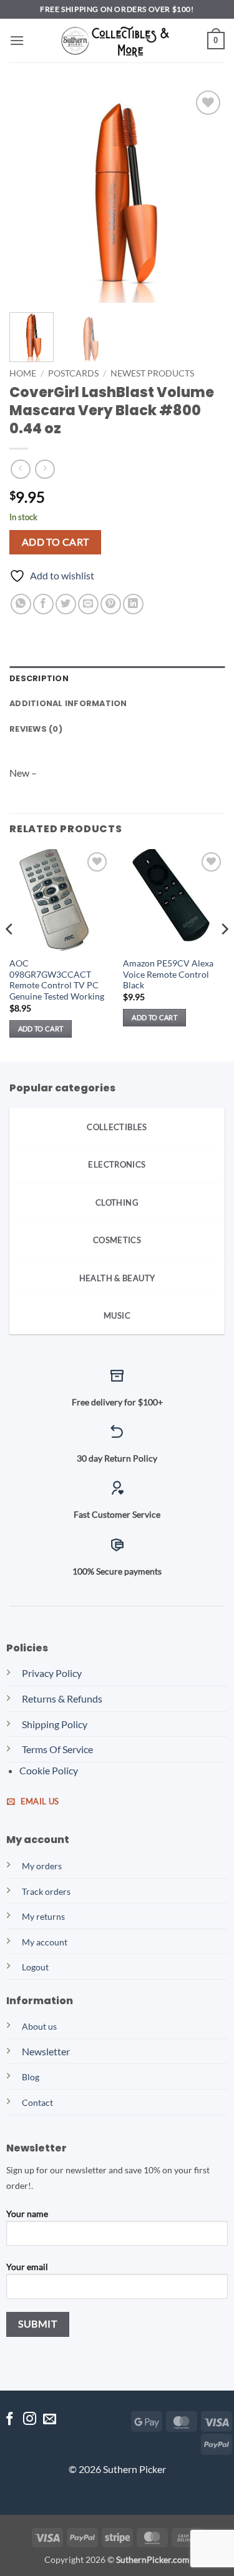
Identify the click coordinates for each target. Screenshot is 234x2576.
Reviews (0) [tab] (36, 729)
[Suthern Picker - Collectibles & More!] (117, 41)
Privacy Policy (52, 1673)
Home (23, 373)
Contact (37, 2102)
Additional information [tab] (68, 703)
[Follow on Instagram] (30, 2420)
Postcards (73, 373)
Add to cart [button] (41, 1029)
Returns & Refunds (62, 1698)
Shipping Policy (55, 1724)
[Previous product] (45, 469)
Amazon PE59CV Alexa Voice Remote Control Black (168, 974)
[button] (17, 40)
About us (39, 2026)
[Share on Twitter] (66, 604)
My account (45, 1942)
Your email (27, 2267)
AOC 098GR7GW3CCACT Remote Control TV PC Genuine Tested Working (57, 980)
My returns (43, 1916)
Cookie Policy (49, 1770)
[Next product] (20, 469)
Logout (35, 1967)
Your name (27, 2214)
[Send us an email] (50, 2420)
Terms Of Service (57, 1749)
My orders (42, 1866)
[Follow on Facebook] (10, 2420)
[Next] (205, 195)
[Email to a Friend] (88, 604)
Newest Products (152, 373)
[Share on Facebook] (43, 604)
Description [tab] (39, 678)
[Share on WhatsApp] (21, 604)
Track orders (46, 1891)
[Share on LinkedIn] (133, 604)
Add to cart (56, 542)
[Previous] (29, 195)
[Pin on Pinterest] (111, 604)
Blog (31, 2077)
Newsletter (46, 2051)
